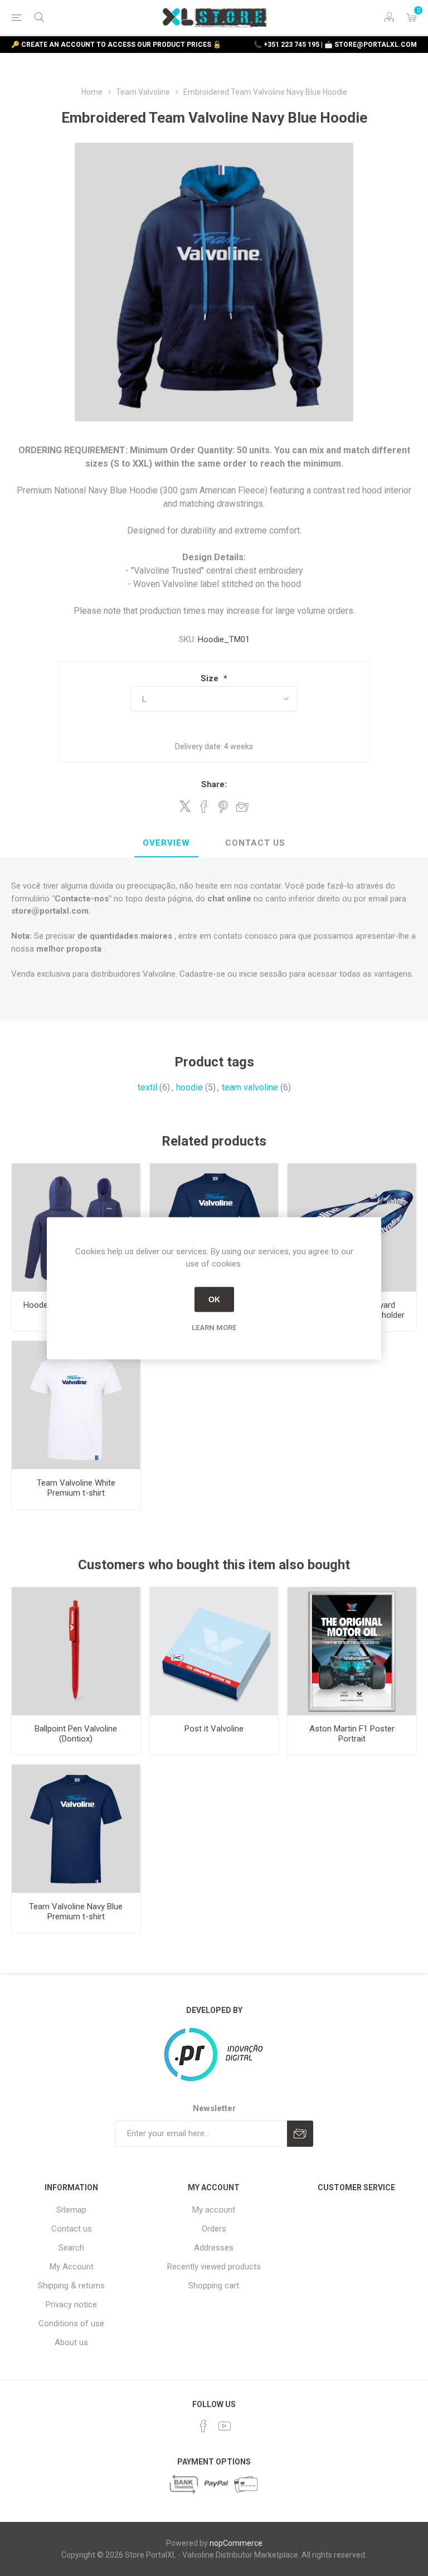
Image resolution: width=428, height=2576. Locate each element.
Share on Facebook (204, 807)
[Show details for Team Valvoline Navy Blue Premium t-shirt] (76, 1829)
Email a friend (242, 807)
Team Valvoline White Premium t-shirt (76, 1488)
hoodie (189, 1087)
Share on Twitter (185, 806)
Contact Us (255, 843)
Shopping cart (214, 2286)
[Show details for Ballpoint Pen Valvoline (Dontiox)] (76, 1651)
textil (147, 1087)
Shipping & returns (71, 2286)
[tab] (166, 843)
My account (214, 2210)
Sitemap (71, 2210)
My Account (72, 2267)
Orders (214, 2229)
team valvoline (250, 1087)
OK (214, 1299)
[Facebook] (203, 2426)
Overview (166, 843)
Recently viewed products (214, 2267)
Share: (214, 784)
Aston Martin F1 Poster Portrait (352, 1734)
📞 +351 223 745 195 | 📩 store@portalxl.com (335, 45)
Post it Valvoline (214, 1729)
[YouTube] (225, 2426)
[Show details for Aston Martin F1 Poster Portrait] (352, 1651)
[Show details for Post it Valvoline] (214, 1651)
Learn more (214, 1327)
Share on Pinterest (223, 807)
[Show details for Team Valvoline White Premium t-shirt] (76, 1405)
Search (71, 2248)
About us (71, 2342)
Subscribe (300, 2134)
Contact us (72, 2229)
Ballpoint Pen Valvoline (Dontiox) (76, 1734)
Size (211, 678)
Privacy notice (71, 2305)
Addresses (214, 2248)
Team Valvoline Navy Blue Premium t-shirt (76, 1912)
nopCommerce (236, 2543)
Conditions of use (71, 2323)
